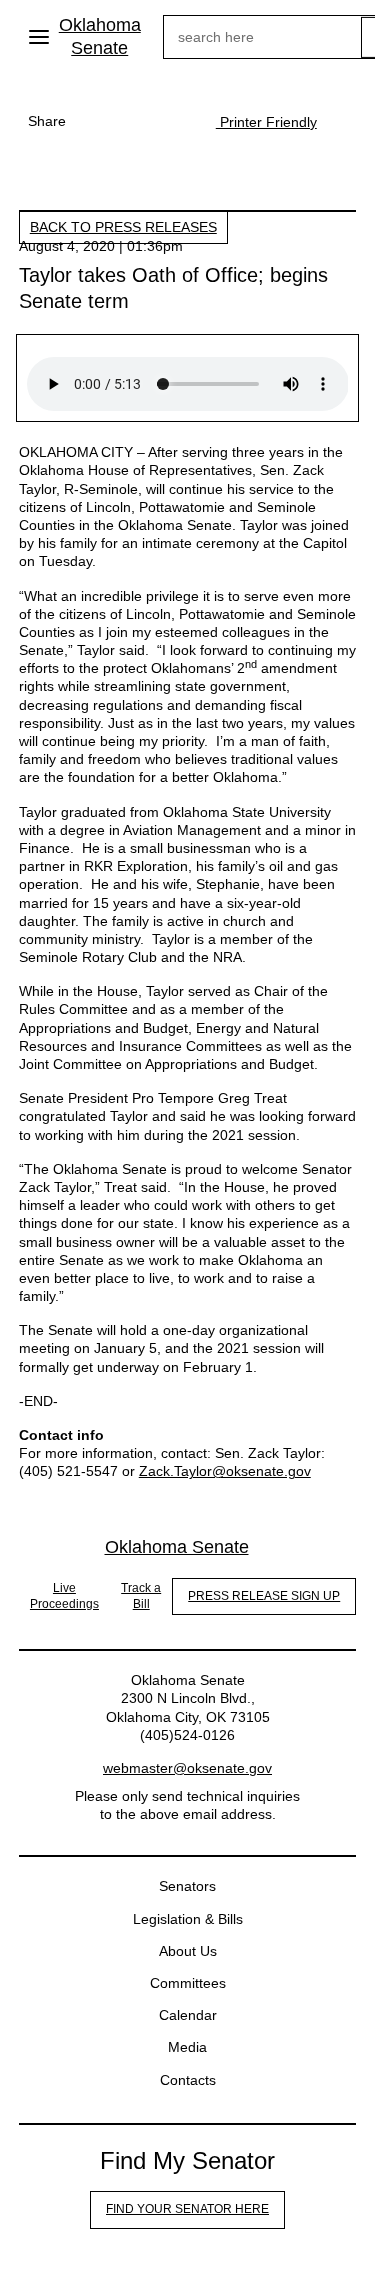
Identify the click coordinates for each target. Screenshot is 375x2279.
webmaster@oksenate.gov (187, 1768)
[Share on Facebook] (96, 121)
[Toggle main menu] (39, 37)
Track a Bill (141, 1596)
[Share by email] (176, 121)
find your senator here (187, 2209)
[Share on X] (136, 121)
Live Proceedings (64, 1596)
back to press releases (123, 227)
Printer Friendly (266, 122)
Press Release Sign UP (264, 1596)
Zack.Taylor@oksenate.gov (225, 1471)
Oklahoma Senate (100, 36)
